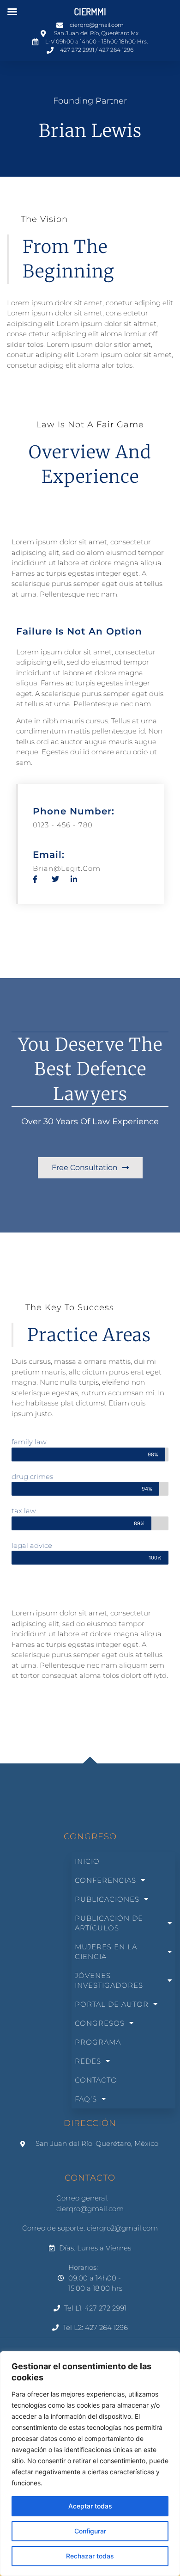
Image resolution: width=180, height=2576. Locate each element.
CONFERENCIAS (105, 1880)
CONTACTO (96, 2080)
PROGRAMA (98, 2042)
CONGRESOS (100, 2023)
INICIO (87, 1861)
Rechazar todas (90, 2556)
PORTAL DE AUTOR (112, 2004)
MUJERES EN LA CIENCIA (106, 1952)
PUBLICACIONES (107, 1899)
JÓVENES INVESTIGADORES (109, 1980)
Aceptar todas (90, 2506)
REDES (88, 2061)
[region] (90, 2464)
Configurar (90, 2531)
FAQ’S (86, 2099)
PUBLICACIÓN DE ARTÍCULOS (109, 1923)
